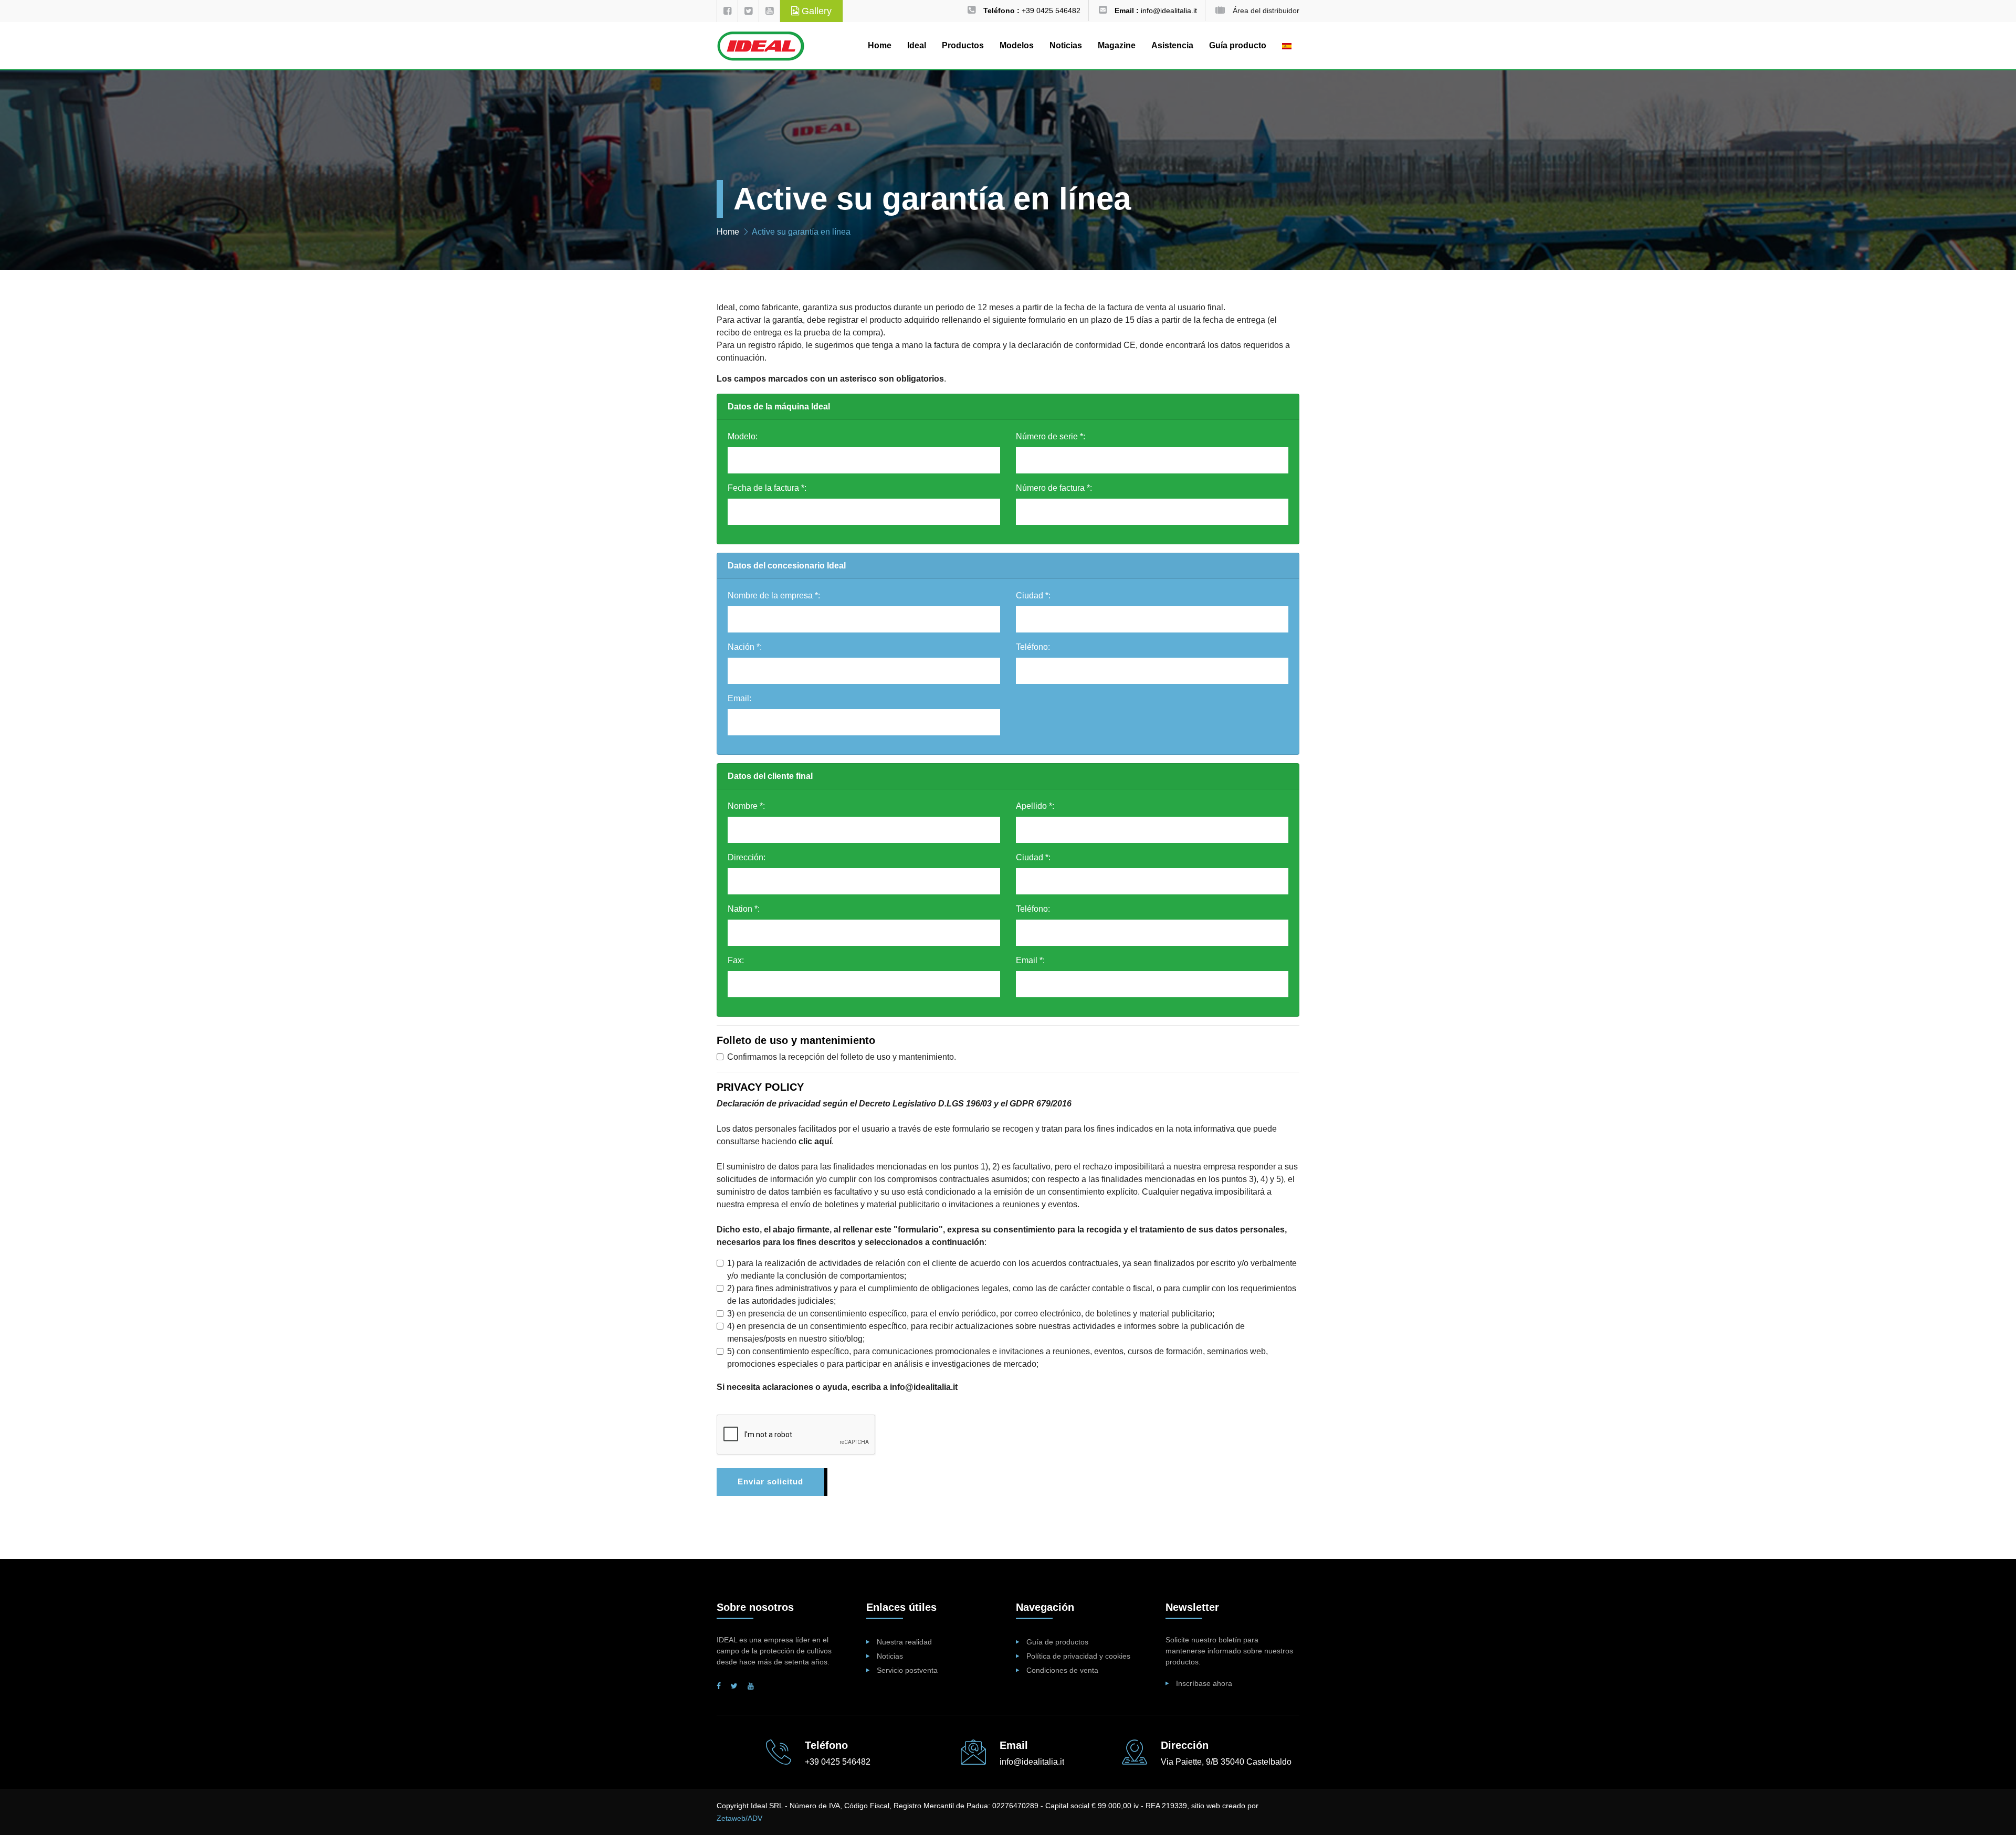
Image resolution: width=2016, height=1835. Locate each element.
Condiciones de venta (1062, 1670)
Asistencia (1172, 45)
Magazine (1117, 45)
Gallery (815, 11)
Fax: (736, 960)
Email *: (1030, 960)
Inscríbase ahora (1204, 1683)
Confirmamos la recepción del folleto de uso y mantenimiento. (842, 1057)
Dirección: (747, 857)
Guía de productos (1057, 1642)
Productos (963, 45)
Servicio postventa (907, 1670)
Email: (739, 698)
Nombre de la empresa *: (774, 595)
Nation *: (744, 909)
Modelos (1017, 45)
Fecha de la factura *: (767, 488)
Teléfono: (1033, 647)
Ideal (917, 45)
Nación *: (745, 647)
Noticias (1066, 45)
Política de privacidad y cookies (1078, 1656)
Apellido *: (1035, 806)
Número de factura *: (1054, 488)
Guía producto (1238, 45)
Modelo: (743, 436)
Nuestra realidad (904, 1642)
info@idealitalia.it (924, 1387)
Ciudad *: (1033, 595)
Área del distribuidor (1266, 10)
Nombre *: (746, 806)
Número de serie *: (1051, 436)
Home (880, 45)
